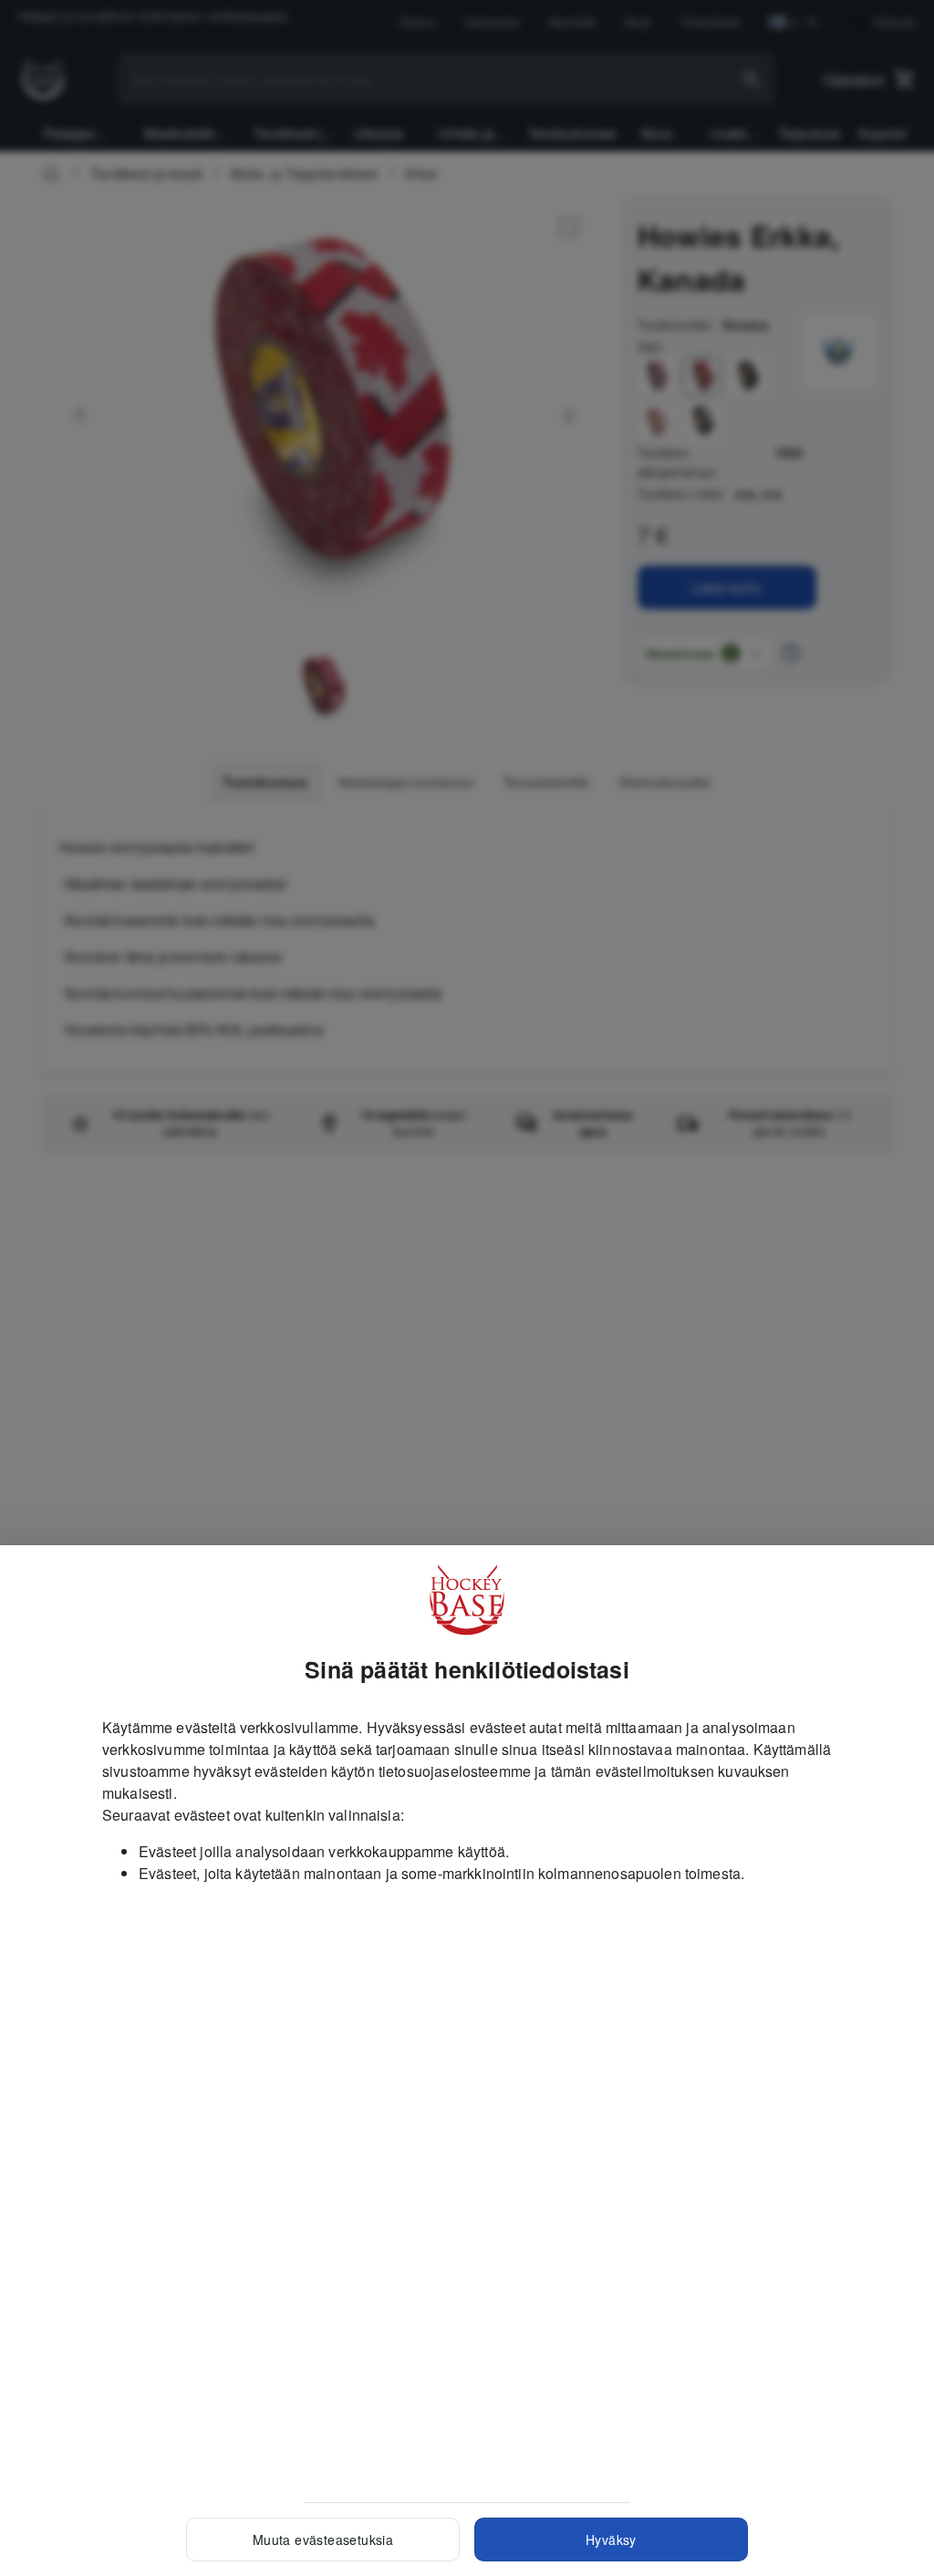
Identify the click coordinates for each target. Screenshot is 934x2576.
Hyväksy (611, 2540)
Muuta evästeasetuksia (323, 2540)
